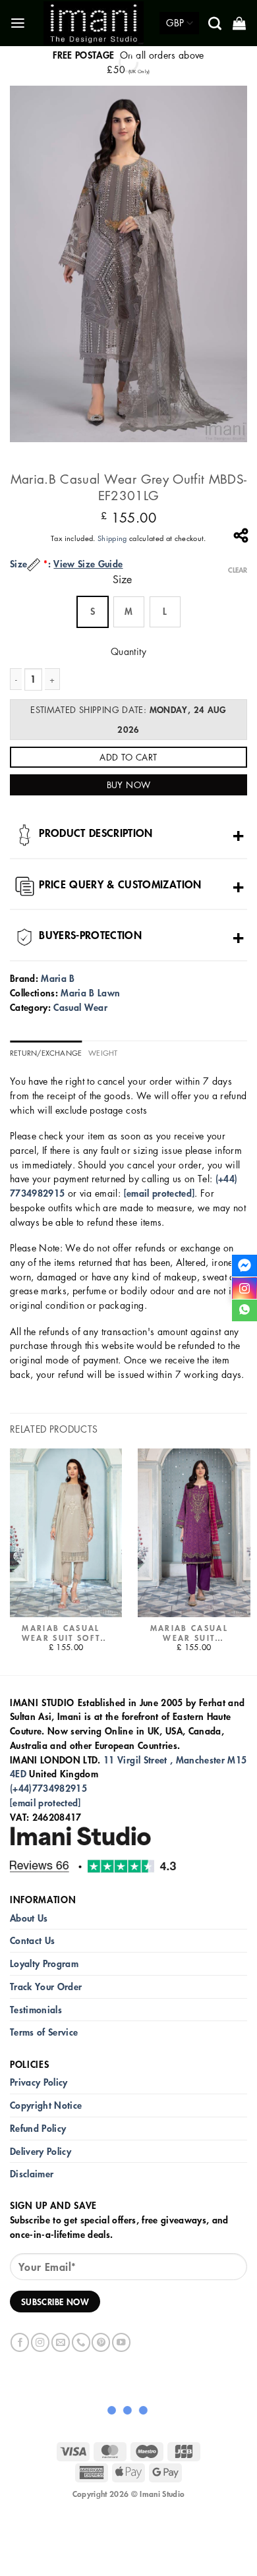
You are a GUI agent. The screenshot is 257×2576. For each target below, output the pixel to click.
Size (122, 580)
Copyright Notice (46, 2105)
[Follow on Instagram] (40, 2342)
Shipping (112, 538)
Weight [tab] (103, 1053)
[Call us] (81, 2342)
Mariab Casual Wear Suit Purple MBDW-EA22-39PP (189, 1633)
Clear (238, 570)
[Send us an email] (61, 2342)
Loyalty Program (44, 1963)
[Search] (216, 23)
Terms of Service (44, 2032)
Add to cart (128, 757)
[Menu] (19, 23)
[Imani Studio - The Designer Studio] (94, 23)
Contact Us (32, 1940)
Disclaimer (32, 2174)
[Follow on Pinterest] (101, 2342)
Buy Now (129, 785)
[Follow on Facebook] (20, 2342)
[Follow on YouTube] (121, 2342)
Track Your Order (46, 1987)
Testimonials (36, 2010)
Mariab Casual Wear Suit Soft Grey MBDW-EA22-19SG (61, 1633)
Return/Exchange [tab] (46, 1053)
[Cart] (240, 23)
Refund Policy (38, 2128)
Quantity (128, 651)
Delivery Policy (41, 2151)
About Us (29, 1918)
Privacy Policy (39, 2082)
